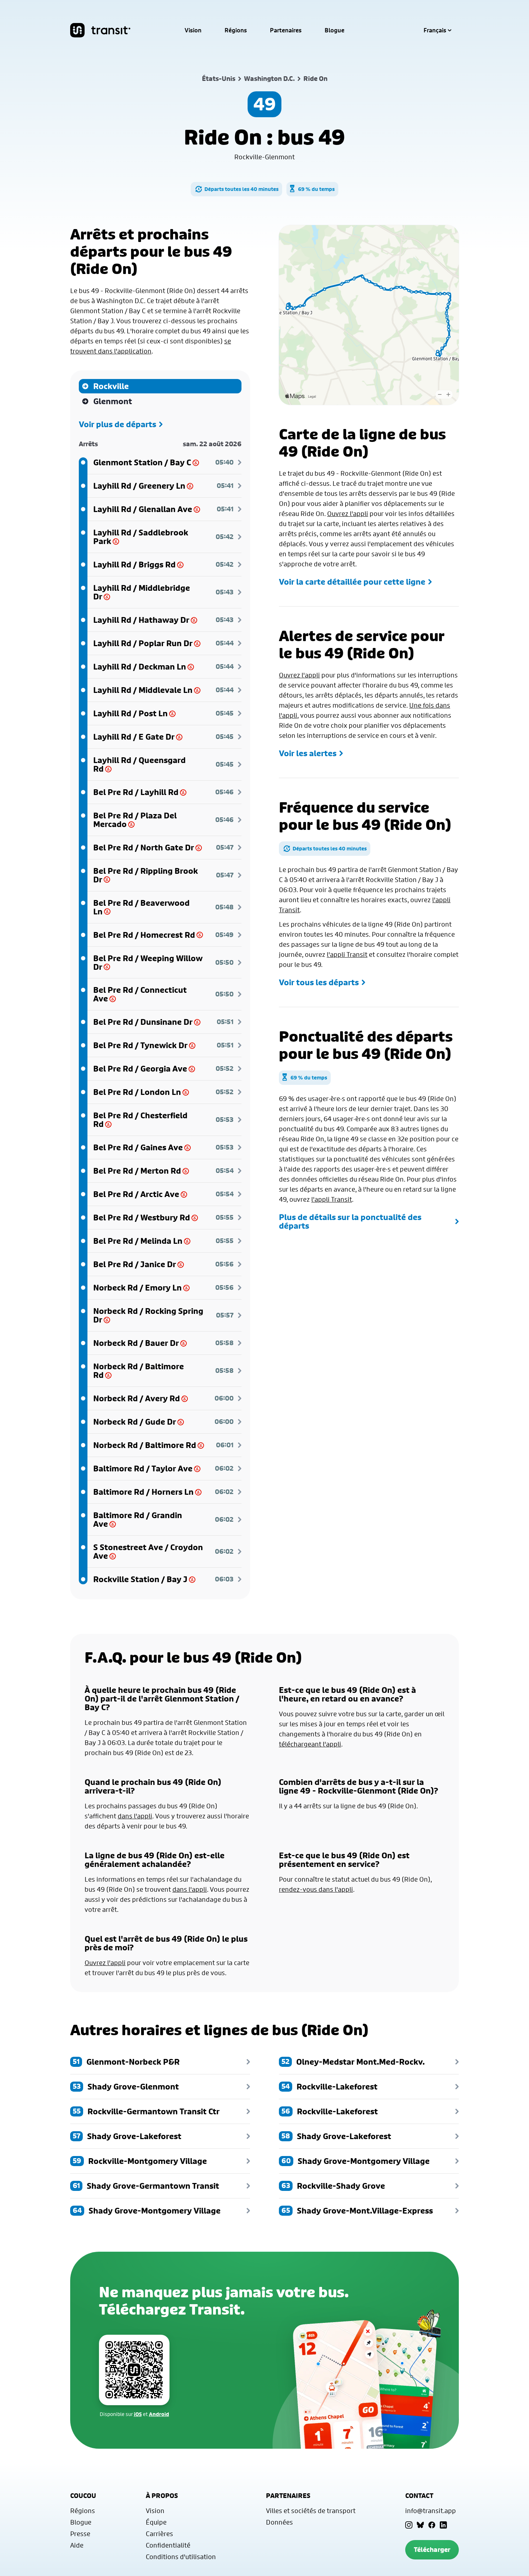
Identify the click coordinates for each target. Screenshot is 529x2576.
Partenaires (286, 30)
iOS (138, 2414)
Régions (236, 30)
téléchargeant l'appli (310, 1744)
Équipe (156, 2522)
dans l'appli (135, 1816)
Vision (193, 30)
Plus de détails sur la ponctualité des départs (350, 1221)
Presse (80, 2534)
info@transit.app (431, 2511)
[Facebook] (432, 2525)
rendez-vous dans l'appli (316, 1889)
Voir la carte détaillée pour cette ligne (352, 582)
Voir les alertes (308, 753)
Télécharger (432, 2550)
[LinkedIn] (443, 2525)
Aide (77, 2545)
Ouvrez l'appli (348, 513)
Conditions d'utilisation (181, 2557)
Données (279, 2522)
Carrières (159, 2534)
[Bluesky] (420, 2525)
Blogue (334, 30)
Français (435, 30)
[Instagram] (409, 2525)
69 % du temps (316, 189)
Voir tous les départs (319, 982)
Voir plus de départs (117, 424)
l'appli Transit (347, 954)
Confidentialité (168, 2545)
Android (159, 2414)
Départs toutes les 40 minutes (241, 189)
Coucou (83, 2496)
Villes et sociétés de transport (311, 2511)
